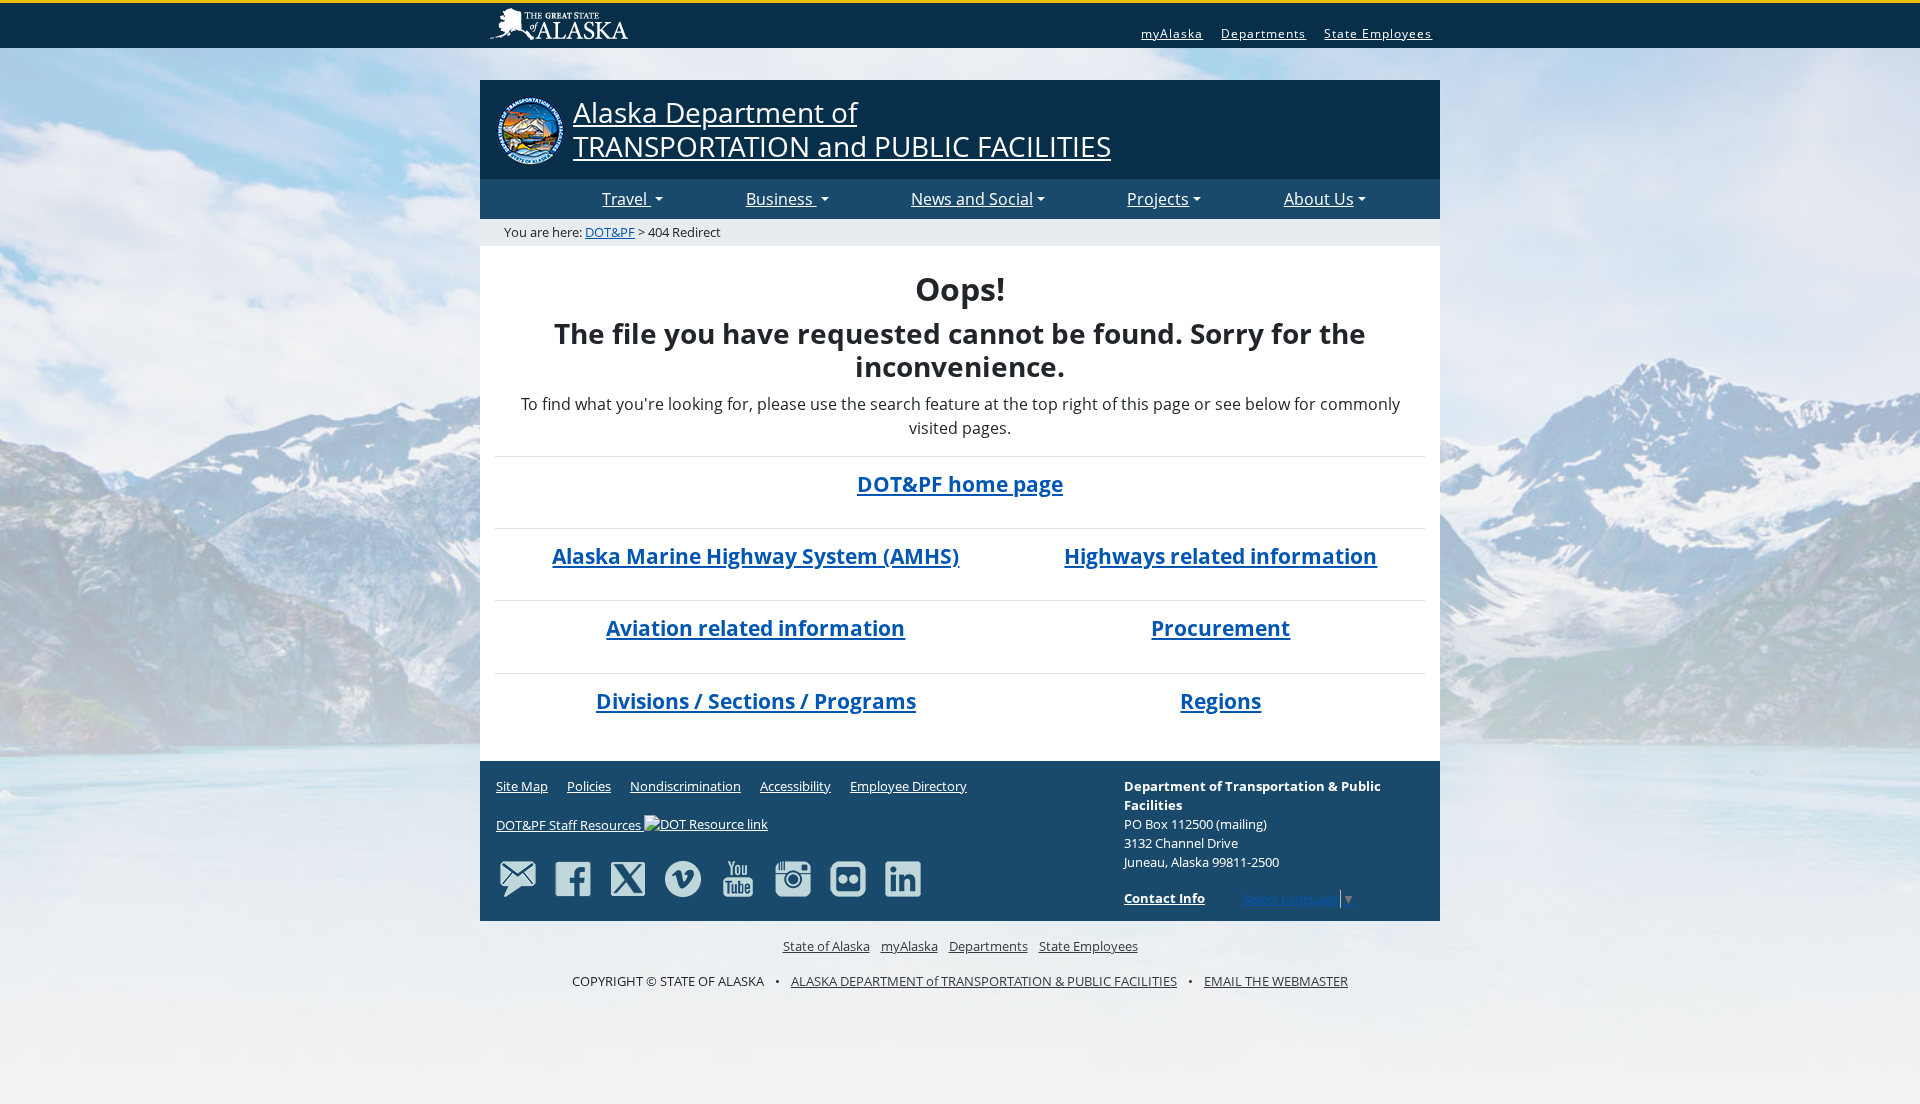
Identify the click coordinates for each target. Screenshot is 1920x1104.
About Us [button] (1319, 199)
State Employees (1378, 33)
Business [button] (781, 199)
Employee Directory (908, 786)
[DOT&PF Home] (545, 199)
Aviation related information (755, 628)
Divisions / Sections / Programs (756, 701)
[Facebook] (573, 878)
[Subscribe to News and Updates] (518, 878)
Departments (1263, 33)
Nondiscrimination (685, 786)
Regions (1220, 701)
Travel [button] (626, 199)
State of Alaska (562, 26)
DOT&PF (610, 232)
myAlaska (1172, 33)
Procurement (1220, 628)
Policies (589, 786)
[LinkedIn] (903, 878)
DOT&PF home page (960, 484)
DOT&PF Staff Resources (570, 825)
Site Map (522, 786)
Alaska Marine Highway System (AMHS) (755, 556)
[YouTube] (738, 878)
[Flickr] (848, 878)
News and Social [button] (972, 199)
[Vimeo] (683, 878)
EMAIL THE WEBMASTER (1276, 981)
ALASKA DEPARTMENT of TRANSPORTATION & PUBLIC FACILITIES (984, 981)
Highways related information (1220, 556)
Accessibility (795, 786)
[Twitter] (628, 878)
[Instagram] (793, 878)
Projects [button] (1158, 199)
